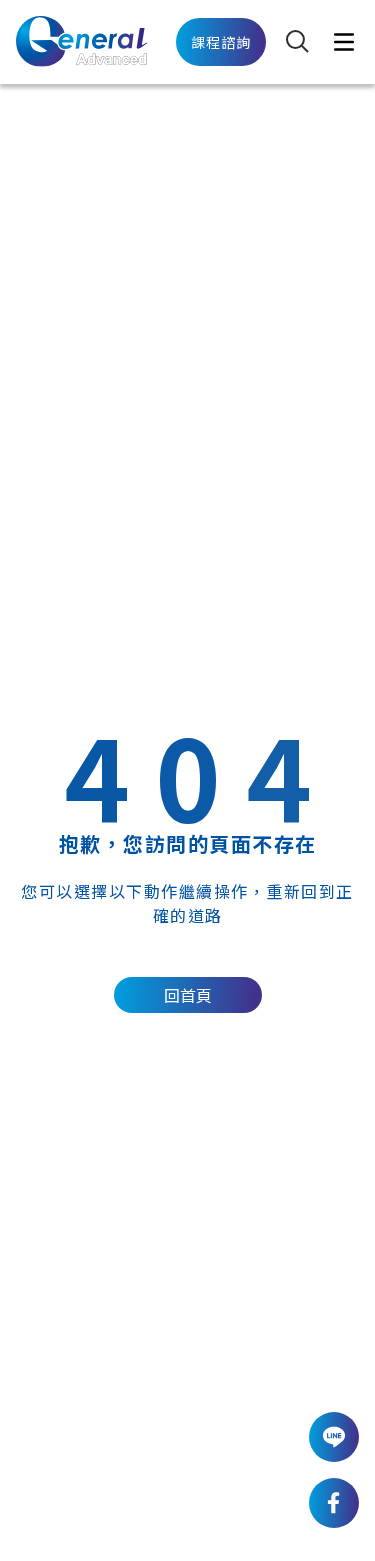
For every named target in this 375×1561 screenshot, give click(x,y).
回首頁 (188, 995)
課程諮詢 (221, 42)
